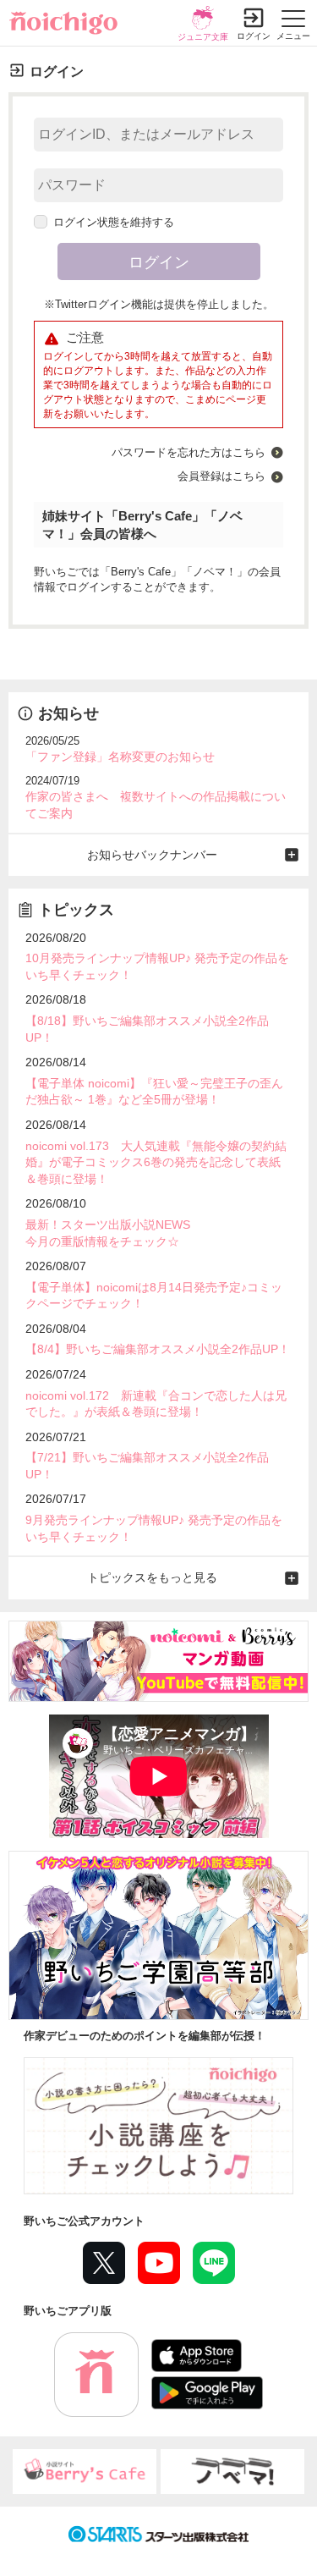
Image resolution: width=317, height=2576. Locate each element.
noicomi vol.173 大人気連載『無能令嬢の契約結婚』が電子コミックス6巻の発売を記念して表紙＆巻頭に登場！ (156, 1162)
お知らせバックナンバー (152, 855)
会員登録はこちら (221, 476)
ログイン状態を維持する (114, 222)
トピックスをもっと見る (152, 1577)
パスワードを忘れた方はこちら (189, 452)
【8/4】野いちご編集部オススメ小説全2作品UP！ (158, 1349)
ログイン (254, 36)
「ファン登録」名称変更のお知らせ (120, 757)
